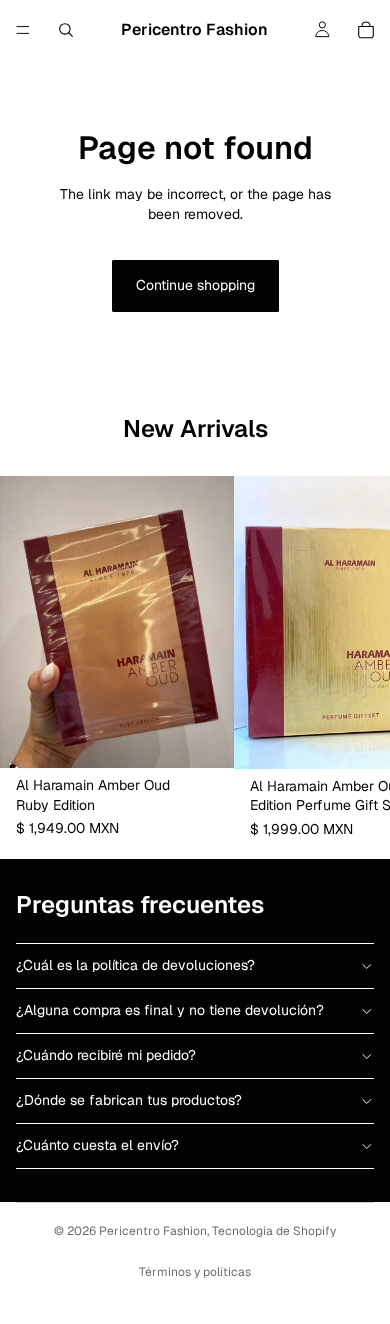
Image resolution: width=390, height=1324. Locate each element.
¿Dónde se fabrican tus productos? (129, 1100)
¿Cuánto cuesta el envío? (97, 1145)
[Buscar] (66, 30)
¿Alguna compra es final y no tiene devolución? (170, 1010)
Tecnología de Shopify (274, 1231)
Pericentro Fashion (153, 1231)
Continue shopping (195, 285)
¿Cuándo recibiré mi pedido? (106, 1055)
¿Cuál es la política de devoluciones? (135, 965)
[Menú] (23, 30)
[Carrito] (366, 30)
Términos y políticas (195, 1272)
